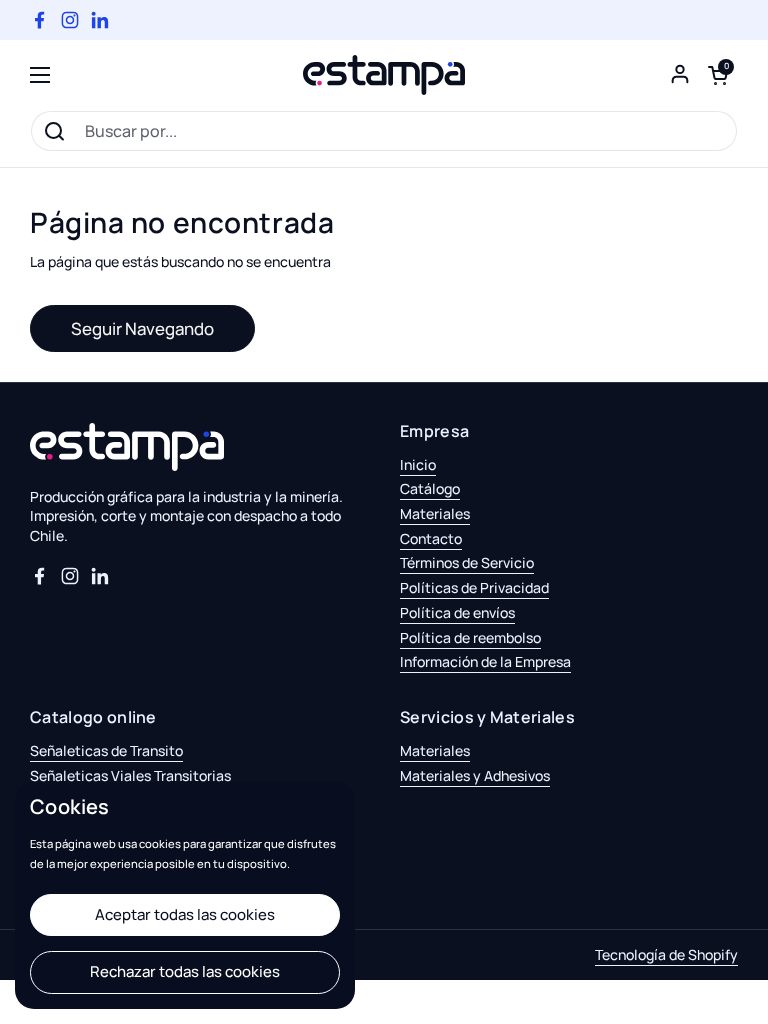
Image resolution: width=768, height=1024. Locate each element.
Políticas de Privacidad (474, 587)
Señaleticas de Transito (106, 750)
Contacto (431, 538)
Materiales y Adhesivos (475, 775)
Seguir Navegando (142, 328)
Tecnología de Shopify (666, 954)
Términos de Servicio (467, 562)
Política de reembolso (470, 637)
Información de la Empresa (485, 661)
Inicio (418, 464)
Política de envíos (457, 612)
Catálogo (430, 488)
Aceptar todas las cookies (185, 914)
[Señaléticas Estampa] (384, 75)
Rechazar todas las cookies (185, 971)
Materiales (435, 513)
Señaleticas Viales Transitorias (130, 775)
